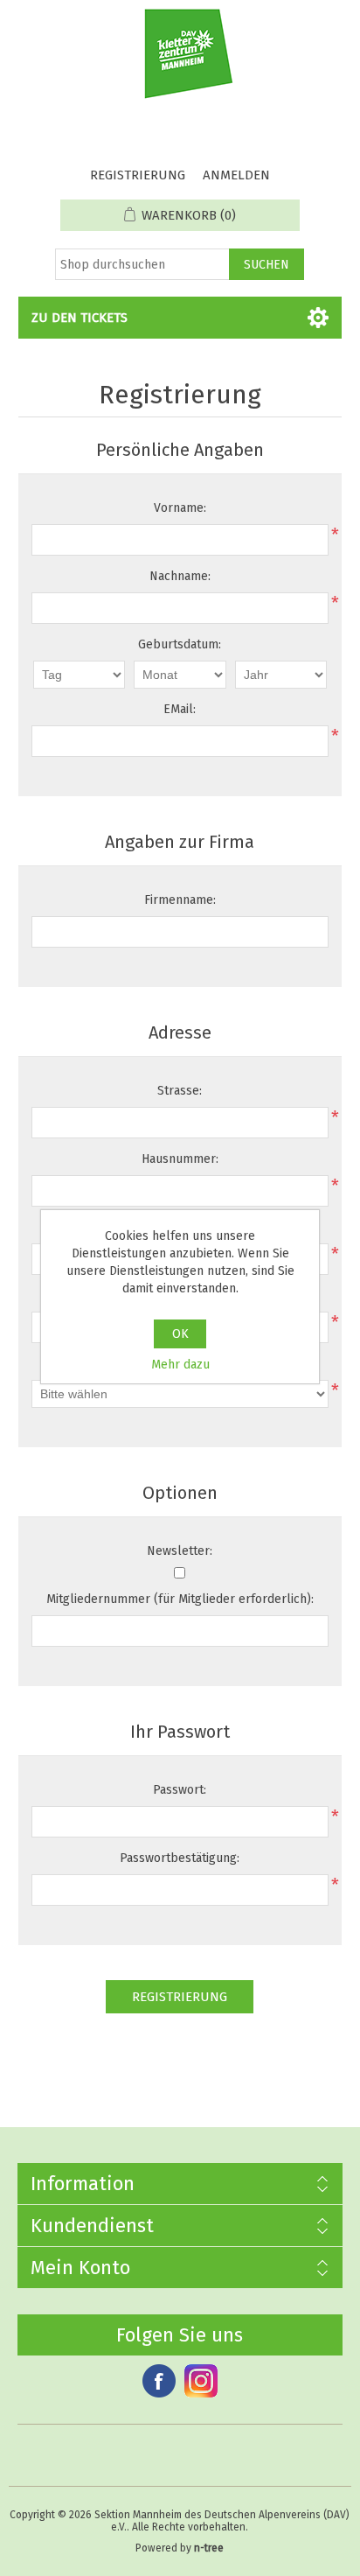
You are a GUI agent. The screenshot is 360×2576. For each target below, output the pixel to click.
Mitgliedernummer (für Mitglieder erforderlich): (180, 1599)
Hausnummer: (180, 1159)
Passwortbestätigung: (180, 1858)
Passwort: (180, 1790)
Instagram (201, 2381)
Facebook (159, 2381)
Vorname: (180, 508)
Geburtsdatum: (180, 644)
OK (180, 1334)
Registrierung (138, 175)
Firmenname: (180, 900)
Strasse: (180, 1091)
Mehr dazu (180, 1365)
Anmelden (236, 175)
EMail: (180, 709)
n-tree (209, 2548)
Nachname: (180, 576)
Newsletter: (180, 1551)
